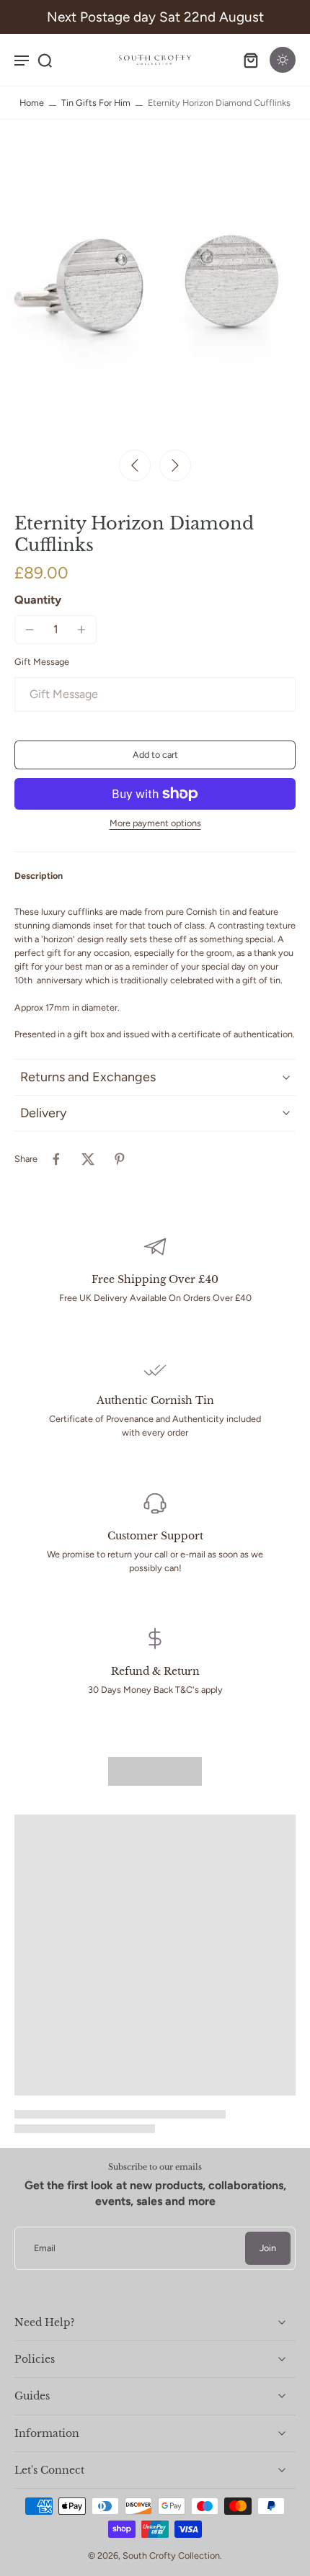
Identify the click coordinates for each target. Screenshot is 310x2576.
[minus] (30, 630)
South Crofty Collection (171, 2555)
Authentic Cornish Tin (155, 1400)
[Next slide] (175, 465)
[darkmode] (283, 60)
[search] (45, 60)
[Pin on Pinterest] (120, 1159)
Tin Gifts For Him (96, 103)
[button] (155, 755)
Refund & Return (155, 1671)
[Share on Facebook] (56, 1159)
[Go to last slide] (135, 465)
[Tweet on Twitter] (88, 1159)
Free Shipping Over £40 (155, 1279)
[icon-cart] (251, 60)
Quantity (38, 600)
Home (32, 103)
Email (45, 2249)
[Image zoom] (155, 286)
